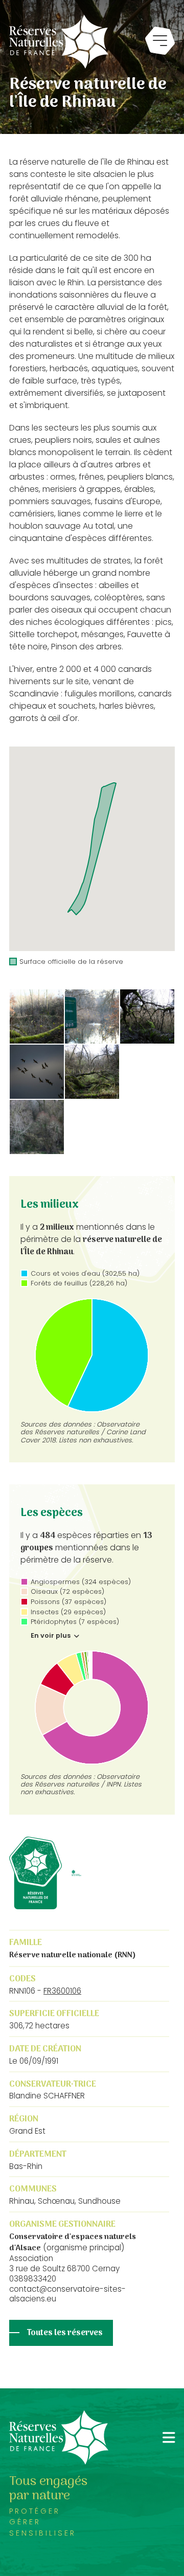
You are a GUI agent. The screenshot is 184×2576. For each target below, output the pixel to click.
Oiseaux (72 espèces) (67, 1591)
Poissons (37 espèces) (68, 1602)
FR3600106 (62, 1991)
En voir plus (51, 1636)
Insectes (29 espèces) (68, 1612)
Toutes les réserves (65, 2333)
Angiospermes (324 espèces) (81, 1582)
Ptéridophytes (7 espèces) (75, 1622)
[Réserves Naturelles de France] (59, 42)
